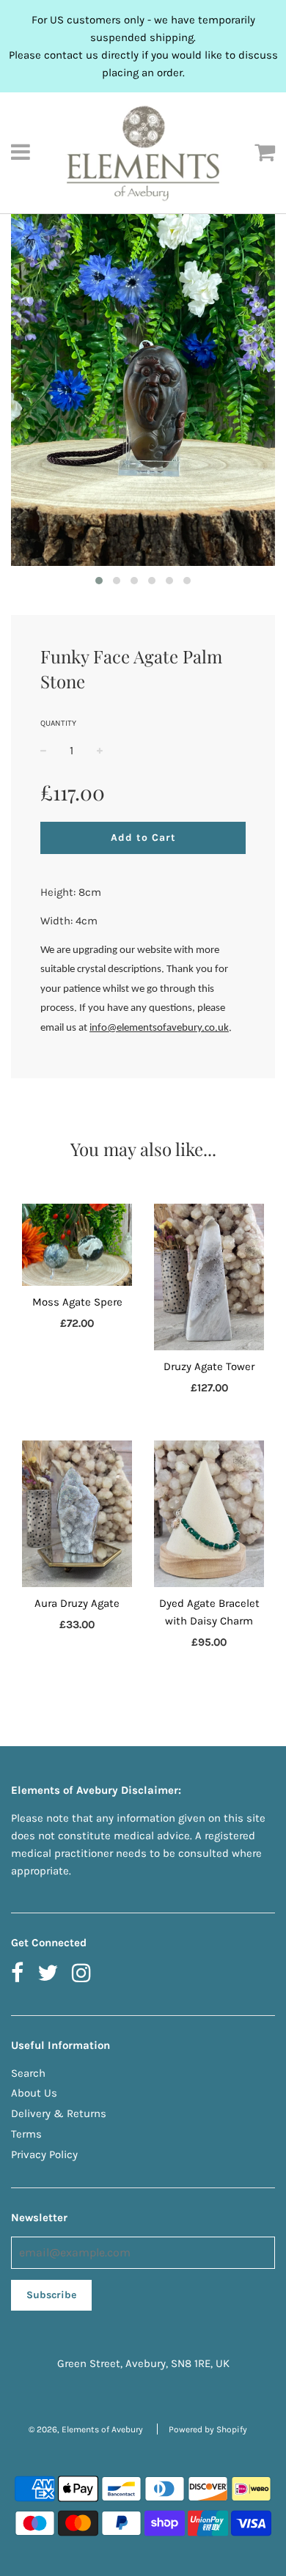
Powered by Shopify (208, 2429)
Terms (26, 2134)
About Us (34, 2093)
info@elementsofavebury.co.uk (159, 1028)
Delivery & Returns (59, 2113)
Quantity (58, 723)
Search (28, 2073)
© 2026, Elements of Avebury (86, 2429)
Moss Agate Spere (77, 1302)
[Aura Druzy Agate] (77, 1514)
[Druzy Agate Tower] (209, 1277)
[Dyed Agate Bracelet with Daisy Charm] (209, 1514)
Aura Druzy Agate (77, 1603)
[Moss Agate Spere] (77, 1245)
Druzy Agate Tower (209, 1366)
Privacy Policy (44, 2154)
